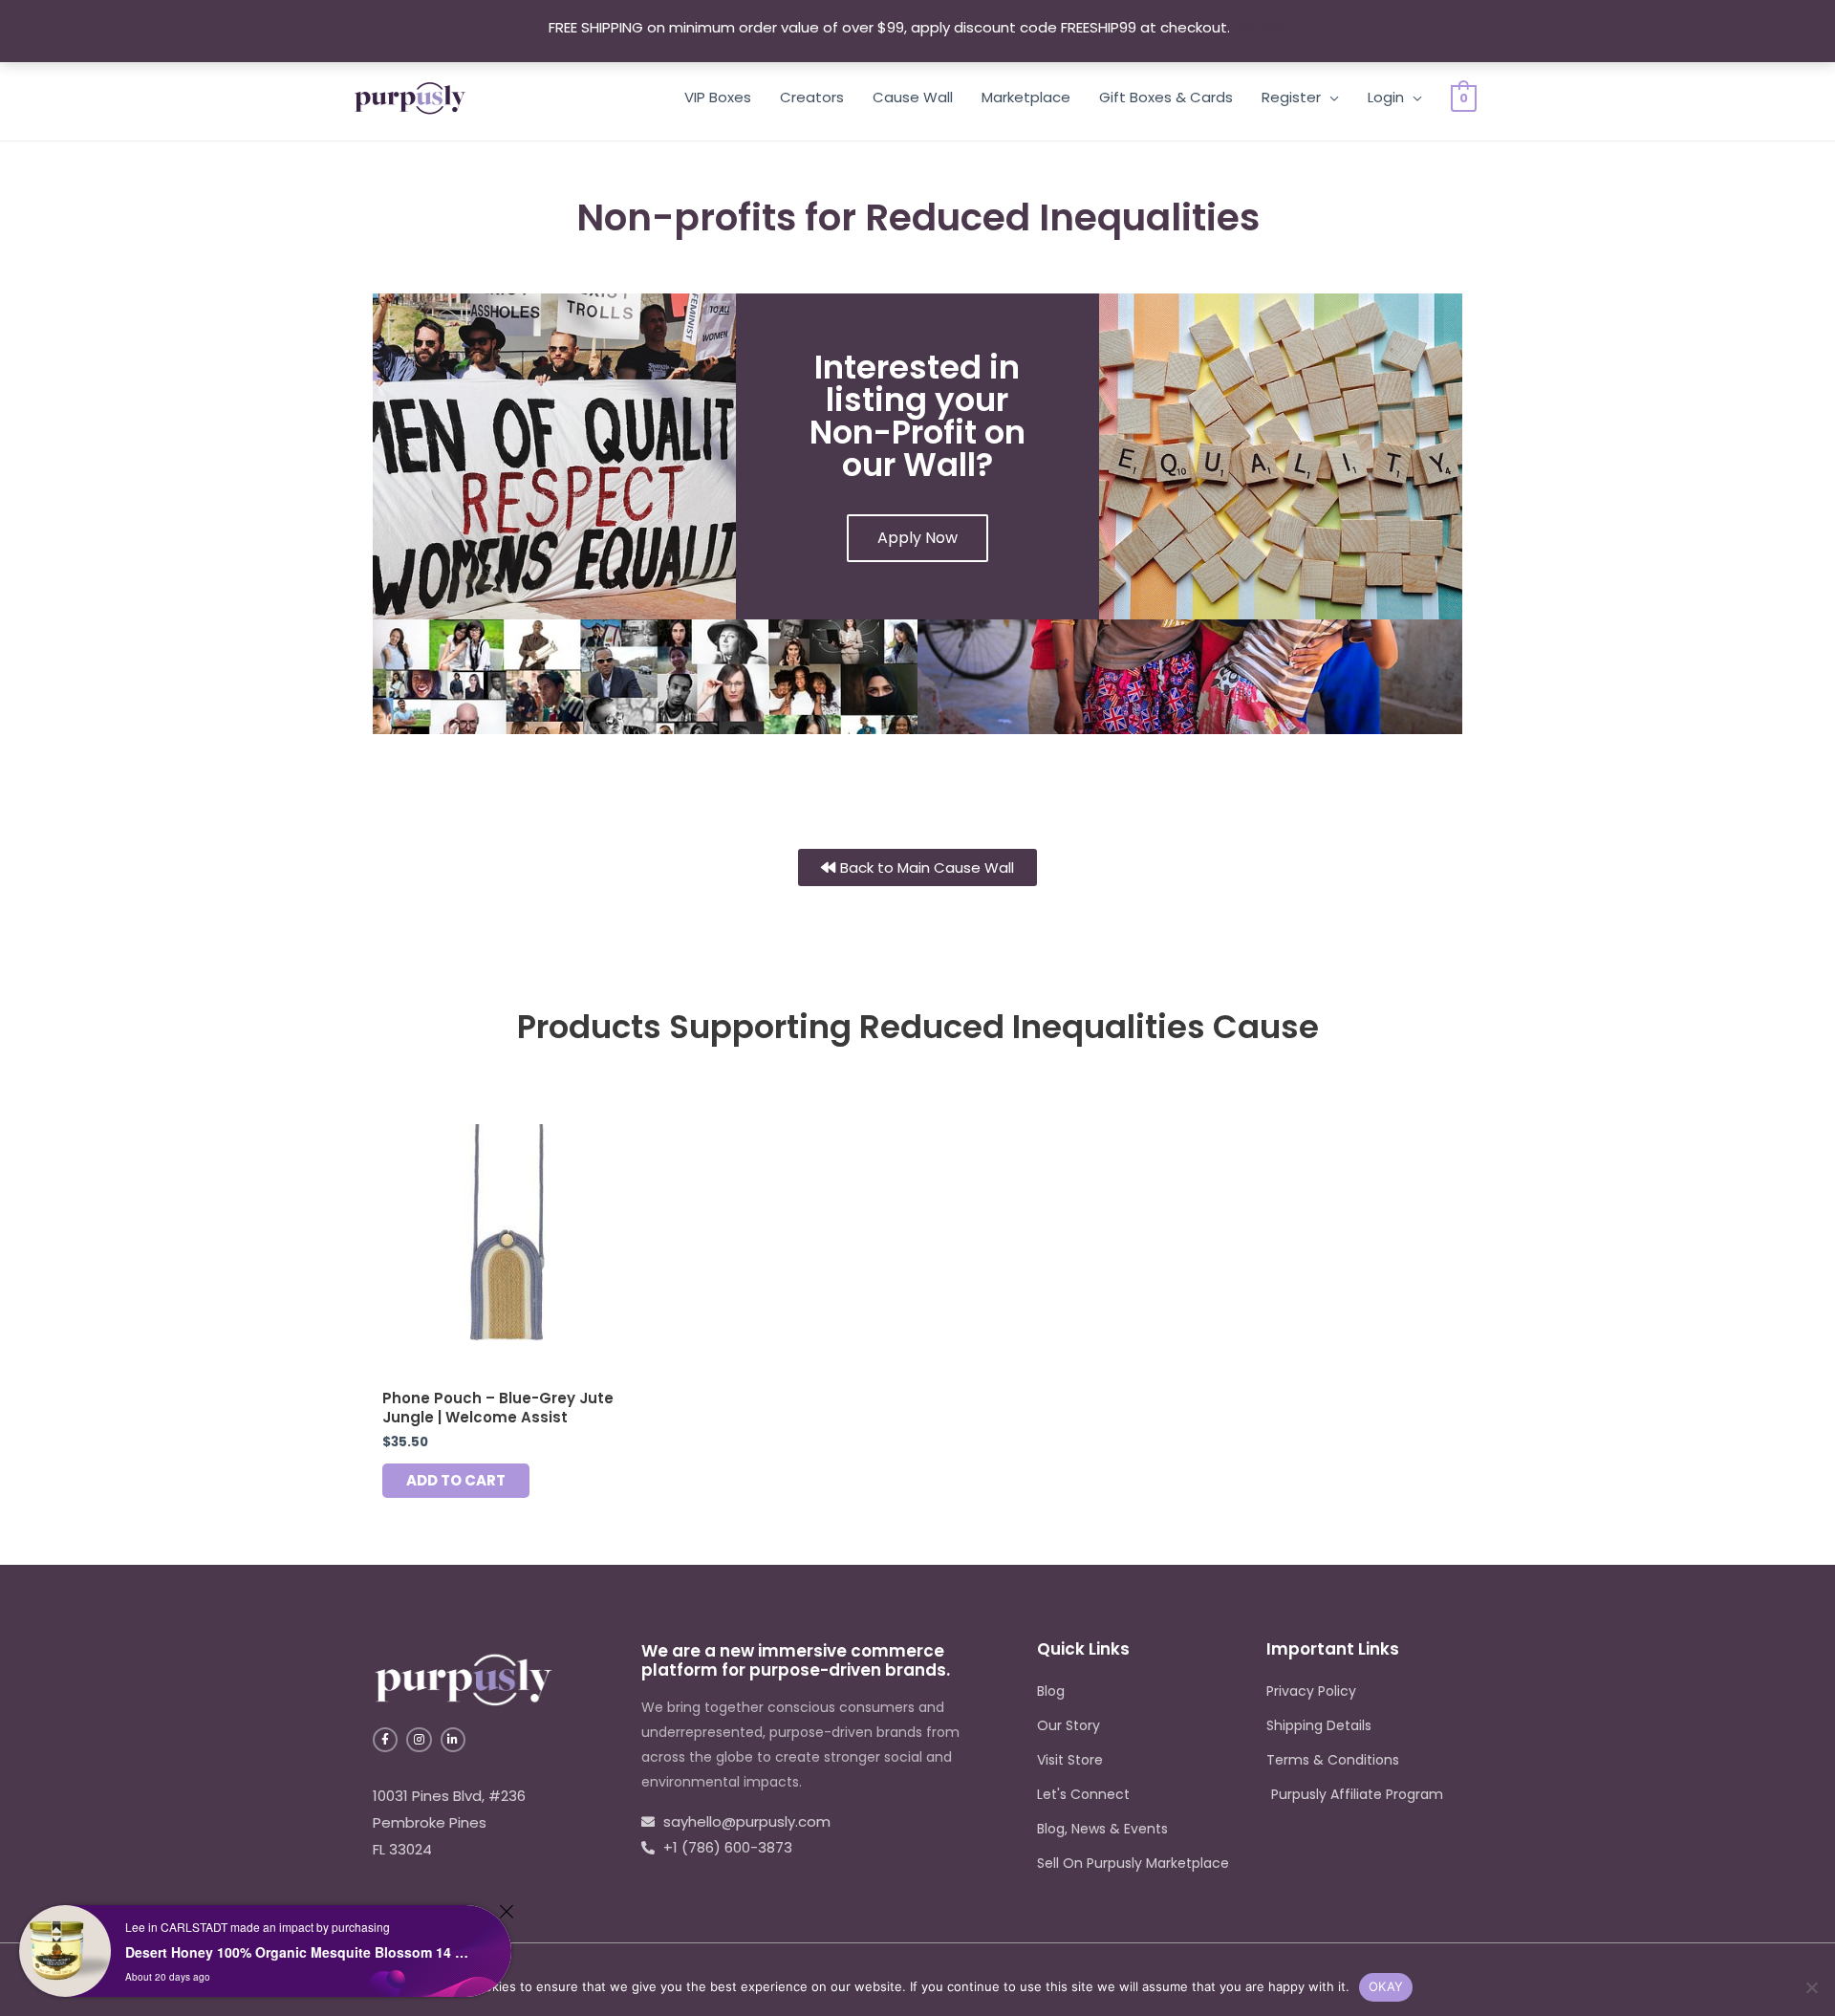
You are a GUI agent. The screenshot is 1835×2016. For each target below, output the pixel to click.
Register (1291, 97)
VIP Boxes (718, 97)
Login (1386, 97)
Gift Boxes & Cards (1166, 97)
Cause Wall (913, 97)
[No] (1811, 1987)
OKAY (1386, 1986)
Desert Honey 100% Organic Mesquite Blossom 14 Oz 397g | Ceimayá (302, 1952)
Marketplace (1026, 97)
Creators (812, 97)
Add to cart (456, 1480)
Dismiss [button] (1260, 27)
